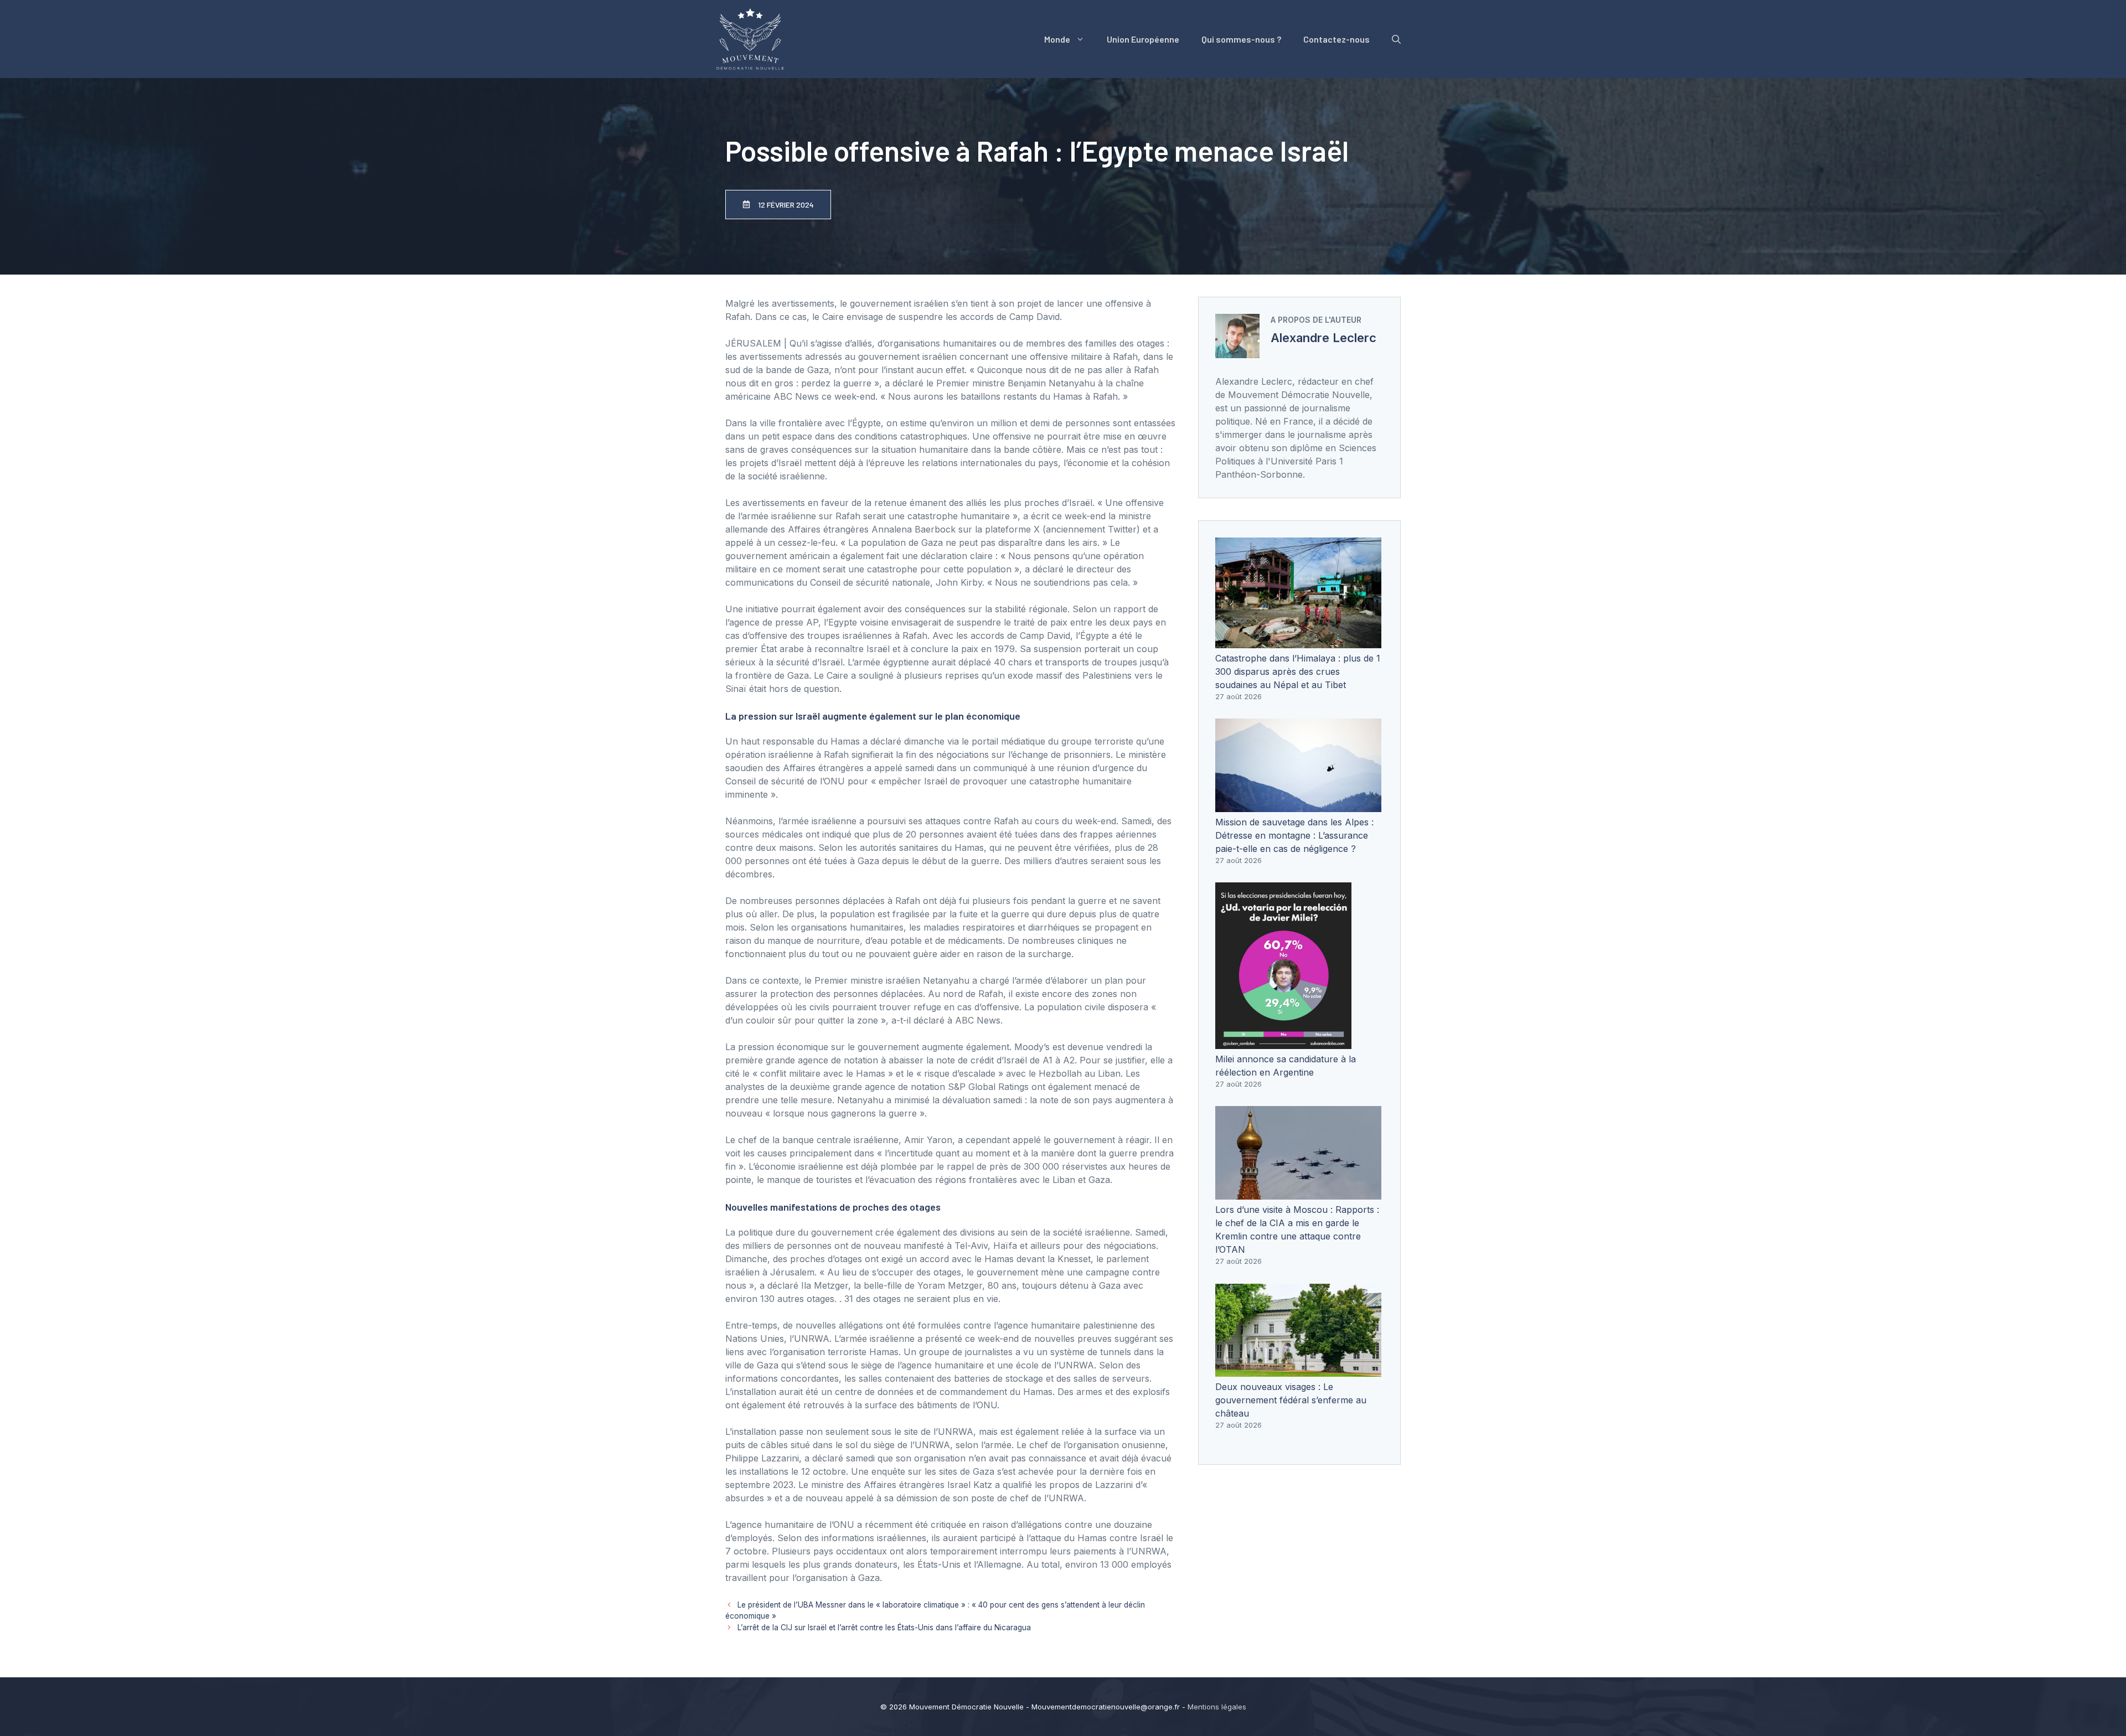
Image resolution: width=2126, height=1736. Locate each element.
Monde (1057, 39)
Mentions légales (1217, 1707)
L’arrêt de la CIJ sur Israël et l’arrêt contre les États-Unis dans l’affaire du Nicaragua (884, 1627)
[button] (1396, 39)
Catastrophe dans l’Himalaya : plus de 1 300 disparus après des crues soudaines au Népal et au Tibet (1298, 671)
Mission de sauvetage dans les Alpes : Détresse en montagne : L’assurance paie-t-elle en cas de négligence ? (1294, 835)
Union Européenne (1143, 39)
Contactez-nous (1337, 39)
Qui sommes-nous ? (1241, 39)
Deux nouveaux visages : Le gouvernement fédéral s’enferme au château (1291, 1400)
